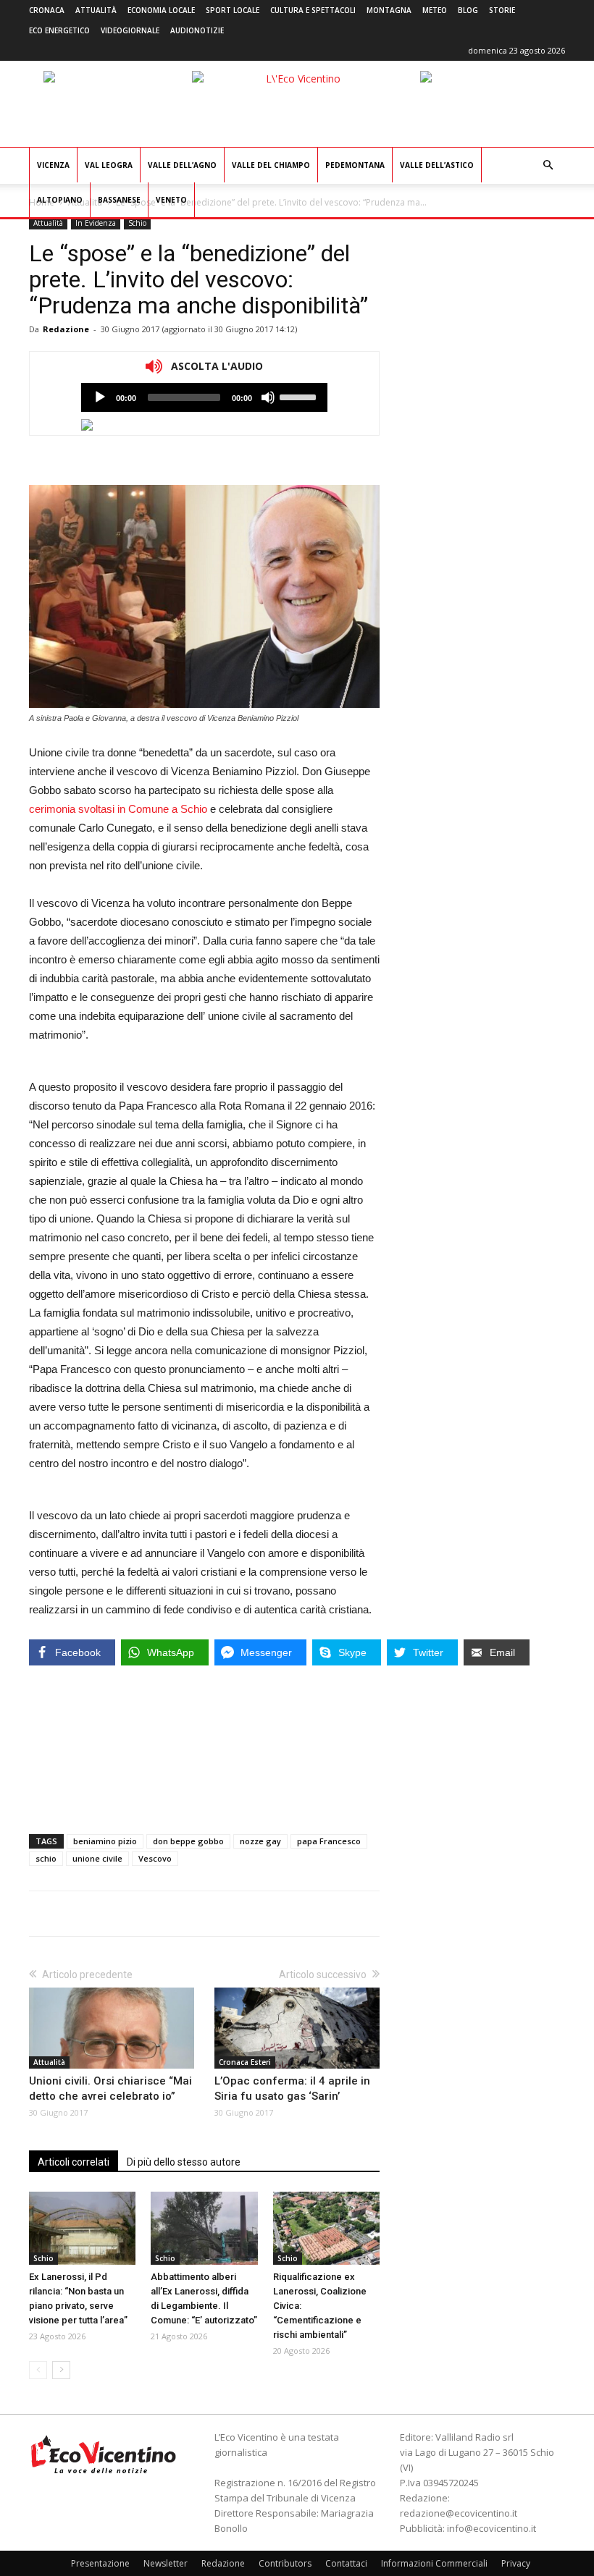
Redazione (66, 329)
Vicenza (53, 165)
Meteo (435, 10)
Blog (468, 10)
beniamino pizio (105, 1841)
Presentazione (100, 2563)
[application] (204, 397)
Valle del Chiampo (271, 165)
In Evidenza (96, 223)
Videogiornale (130, 30)
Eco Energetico (59, 30)
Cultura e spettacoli (313, 10)
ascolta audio (100, 397)
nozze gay (260, 1841)
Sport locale (233, 10)
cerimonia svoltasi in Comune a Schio (118, 809)
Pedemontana (355, 165)
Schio (137, 223)
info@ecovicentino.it (491, 2528)
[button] (548, 165)
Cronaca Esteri (245, 2062)
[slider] (300, 396)
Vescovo (155, 1858)
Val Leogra (109, 165)
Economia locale (161, 10)
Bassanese (119, 200)
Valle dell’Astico (437, 165)
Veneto (171, 200)
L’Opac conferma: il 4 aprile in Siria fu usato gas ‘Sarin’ (292, 2089)
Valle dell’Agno (182, 165)
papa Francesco (329, 1841)
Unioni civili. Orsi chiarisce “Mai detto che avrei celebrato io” (110, 2089)
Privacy (516, 2563)
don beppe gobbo (188, 1841)
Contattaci (346, 2563)
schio (46, 1858)
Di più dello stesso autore (184, 2162)
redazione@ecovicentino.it (459, 2513)
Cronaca (47, 10)
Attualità (96, 10)
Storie (502, 10)
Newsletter (166, 2563)
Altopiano (60, 200)
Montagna (389, 10)
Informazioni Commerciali (434, 2563)
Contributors (285, 2563)
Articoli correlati (74, 2162)
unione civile (97, 1858)
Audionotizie (197, 30)
